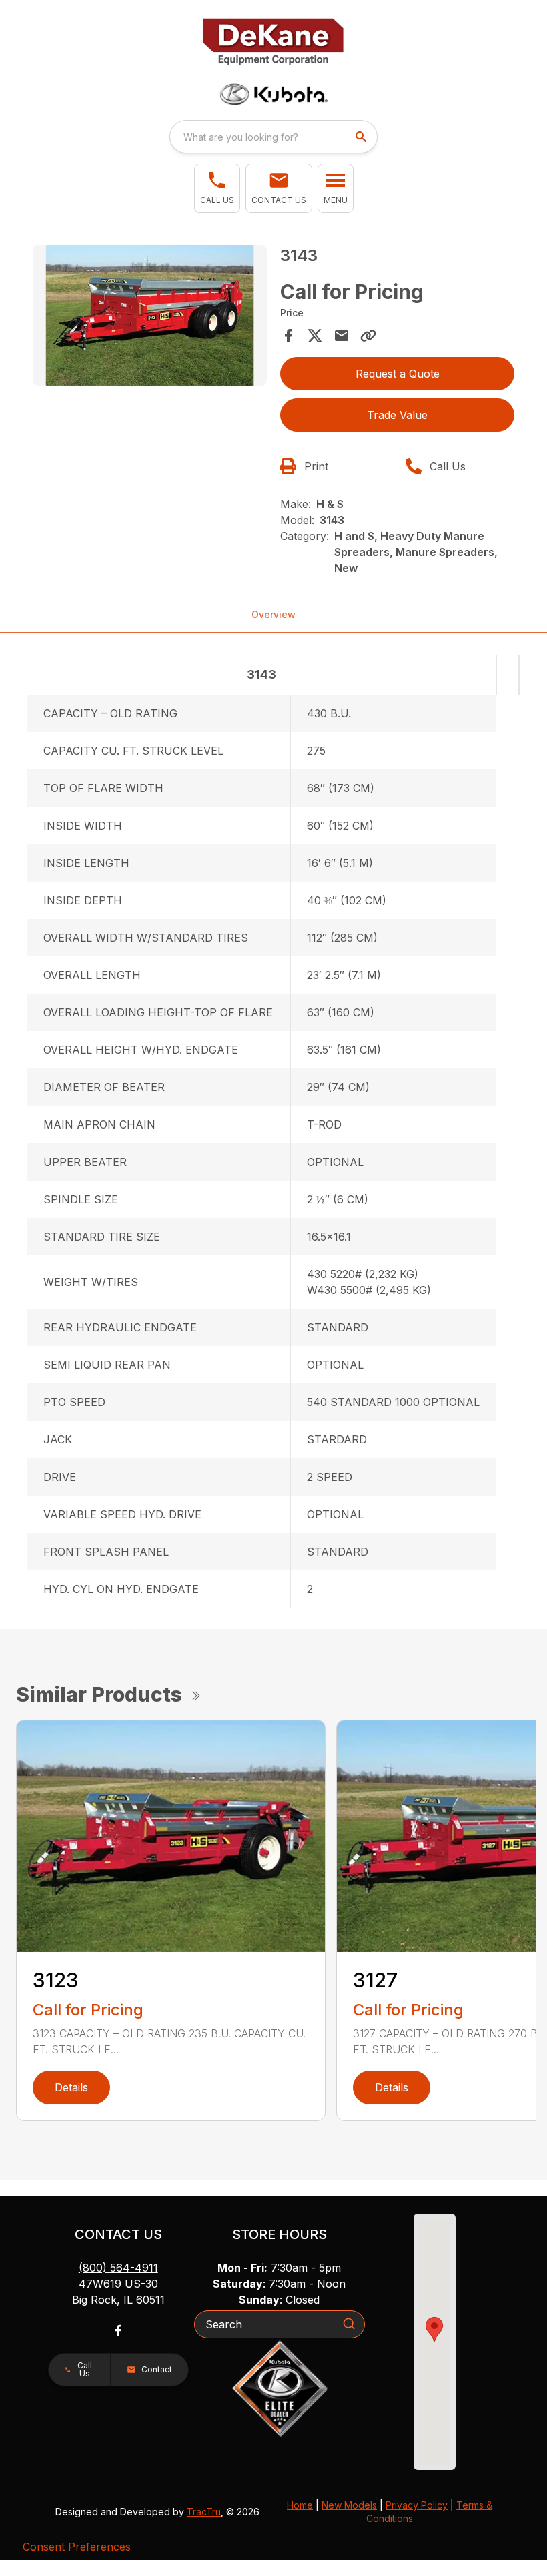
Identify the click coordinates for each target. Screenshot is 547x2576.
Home (300, 2505)
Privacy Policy (417, 2505)
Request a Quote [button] (398, 374)
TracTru (204, 2512)
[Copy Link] (368, 336)
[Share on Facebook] (288, 336)
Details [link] (71, 2087)
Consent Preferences (77, 2547)
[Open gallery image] (150, 315)
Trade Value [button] (397, 415)
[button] (217, 188)
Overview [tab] (273, 614)
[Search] (349, 2324)
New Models (349, 2505)
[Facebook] (118, 2330)
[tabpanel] (150, 317)
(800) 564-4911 (118, 2268)
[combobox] (273, 137)
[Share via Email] (342, 336)
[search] (362, 137)
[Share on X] (315, 336)
